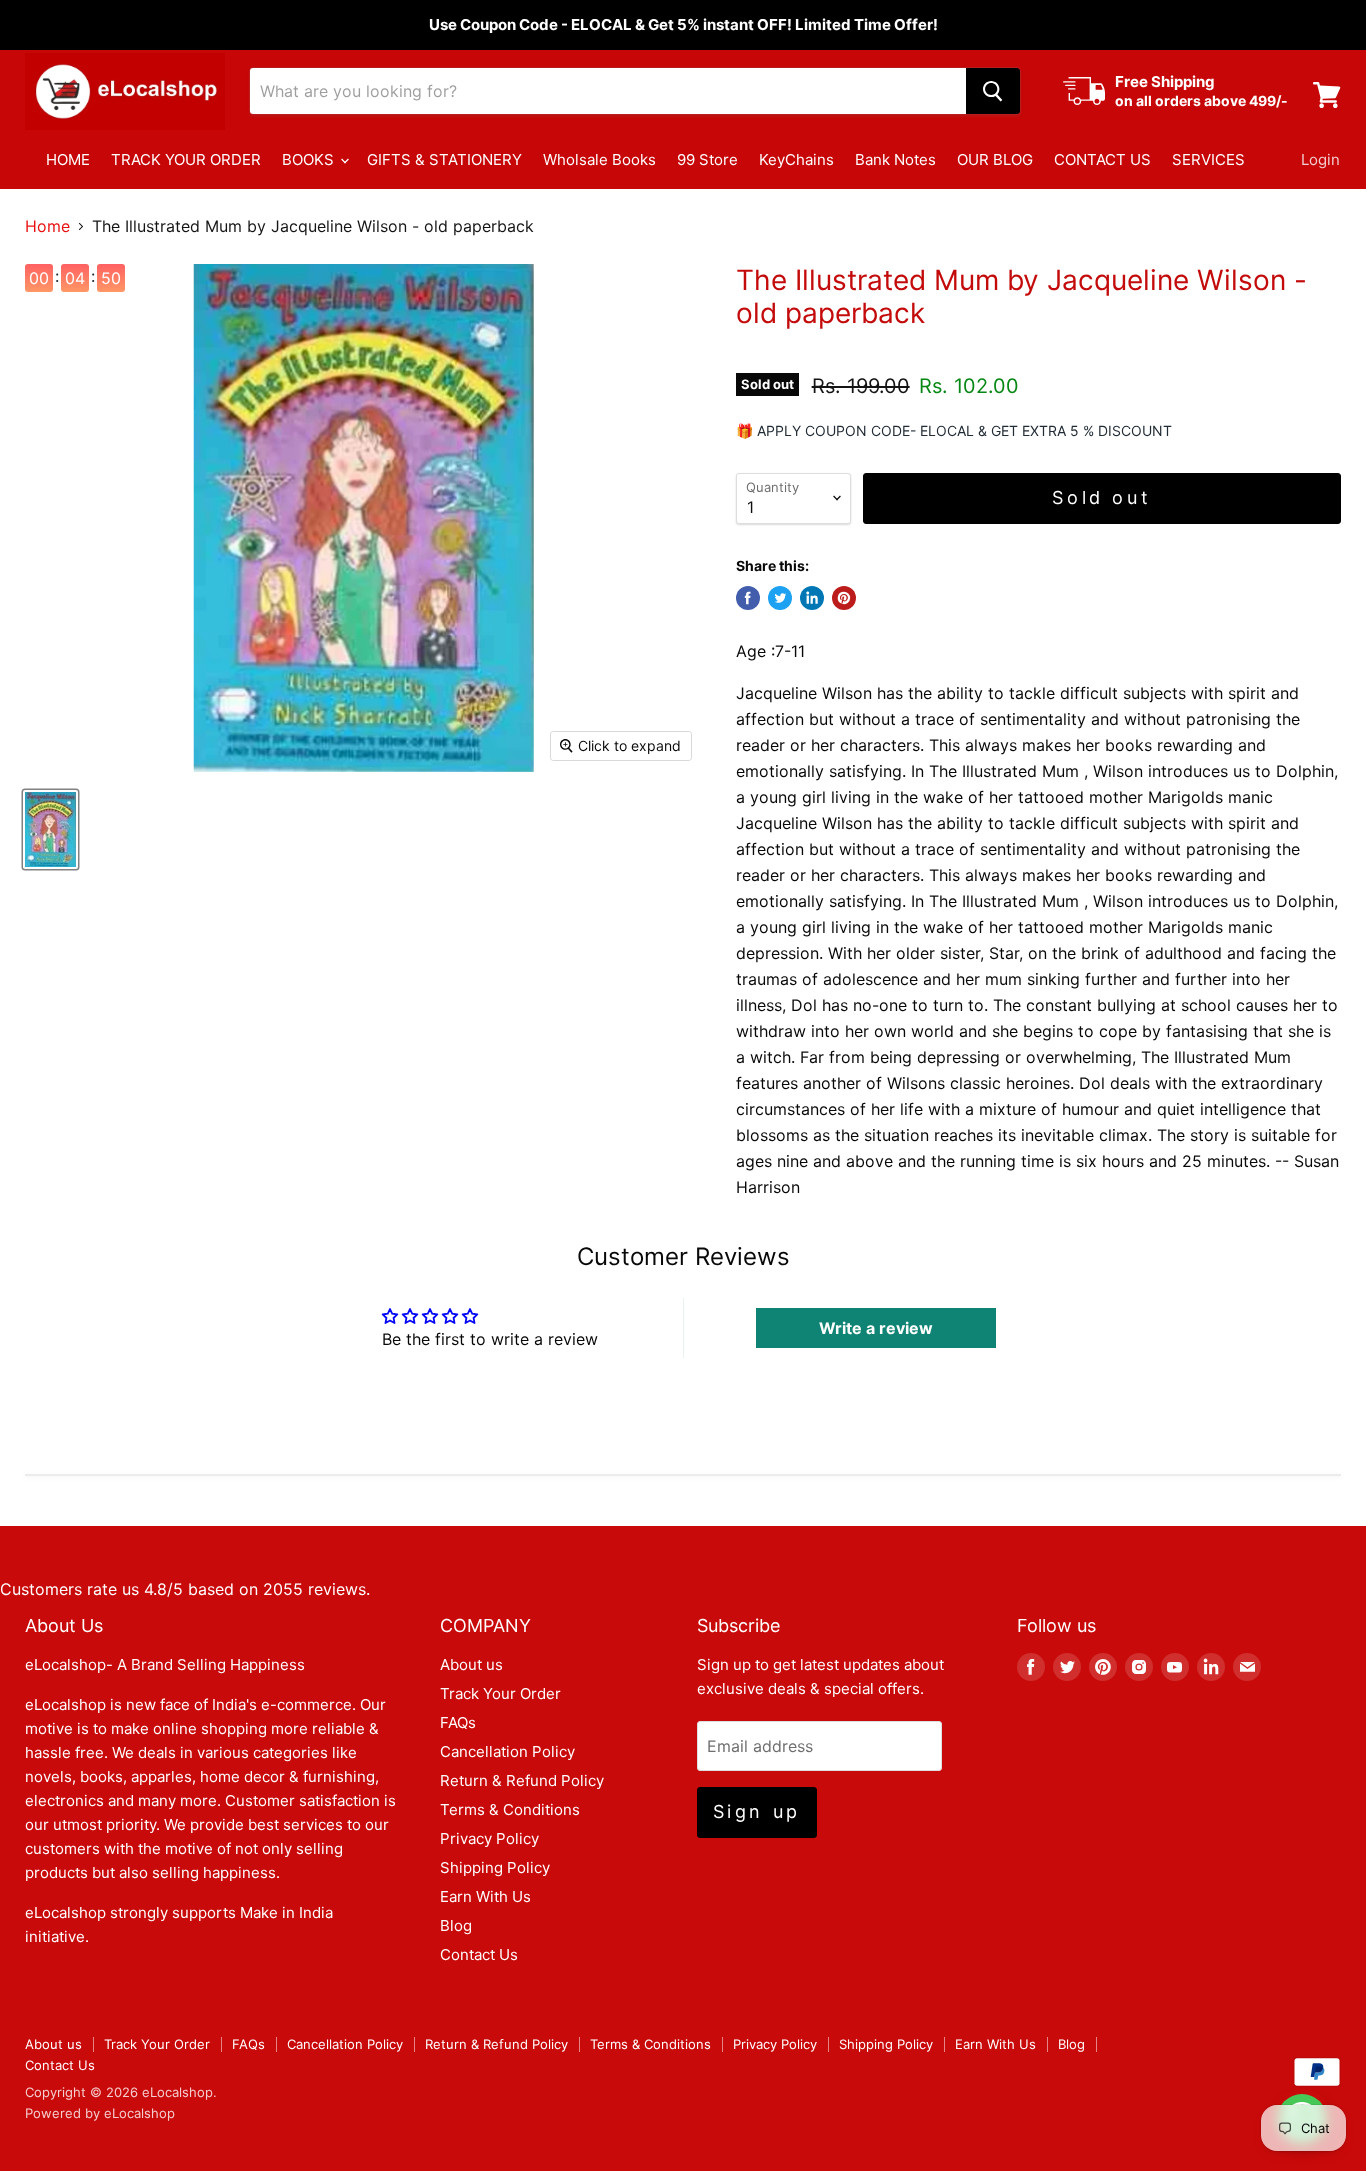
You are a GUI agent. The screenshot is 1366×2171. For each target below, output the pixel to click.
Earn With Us (485, 1896)
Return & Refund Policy (522, 1780)
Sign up (757, 1811)
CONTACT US (1102, 159)
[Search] (993, 91)
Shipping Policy (495, 1867)
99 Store (707, 159)
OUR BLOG (995, 159)
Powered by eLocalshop (100, 2113)
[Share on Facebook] (748, 598)
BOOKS (310, 159)
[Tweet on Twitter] (780, 598)
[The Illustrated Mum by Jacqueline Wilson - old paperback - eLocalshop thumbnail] (50, 829)
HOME (68, 159)
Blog (456, 1925)
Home (47, 226)
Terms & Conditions (510, 1809)
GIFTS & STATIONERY (444, 159)
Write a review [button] (876, 1328)
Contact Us (479, 1954)
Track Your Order (500, 1693)
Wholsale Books (599, 159)
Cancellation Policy (507, 1751)
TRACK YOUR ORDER (186, 159)
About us (471, 1664)
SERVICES (1208, 159)
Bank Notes (895, 159)
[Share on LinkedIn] (812, 598)
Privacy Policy (489, 1838)
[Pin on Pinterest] (844, 598)
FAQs (458, 1722)
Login (1320, 159)
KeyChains (796, 159)
